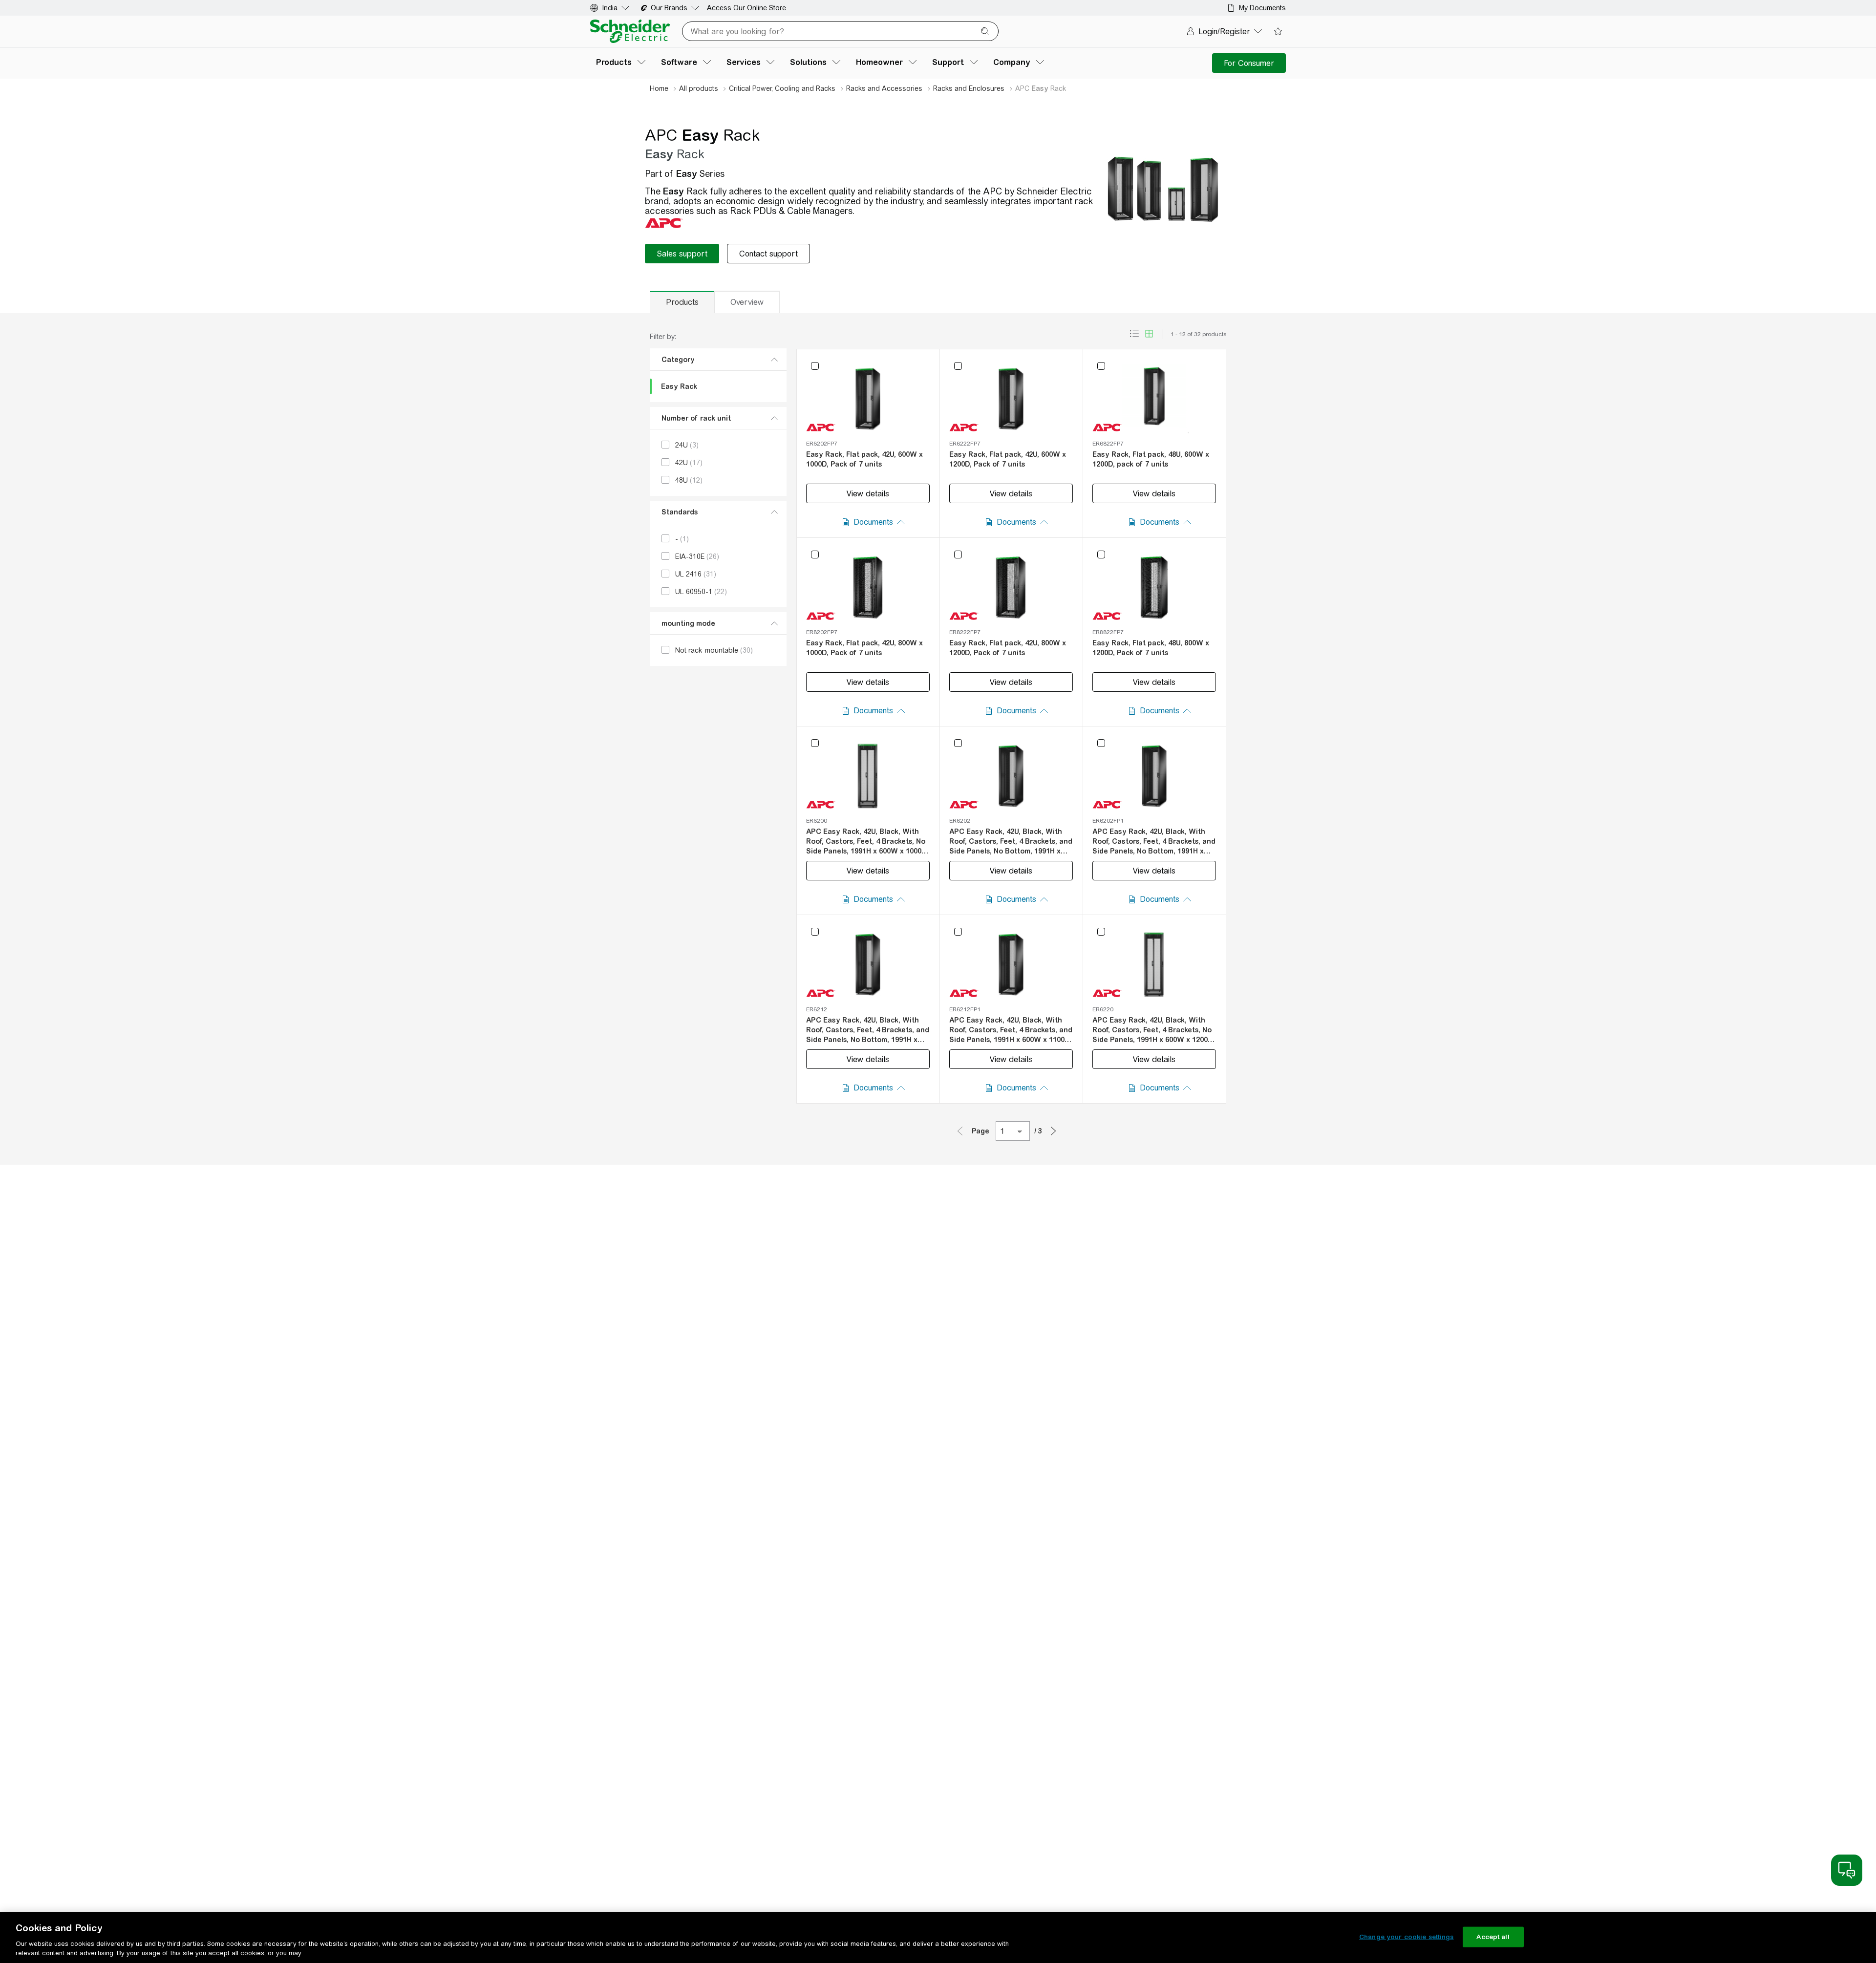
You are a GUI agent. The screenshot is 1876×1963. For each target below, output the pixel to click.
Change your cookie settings (1407, 1937)
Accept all (1493, 1937)
